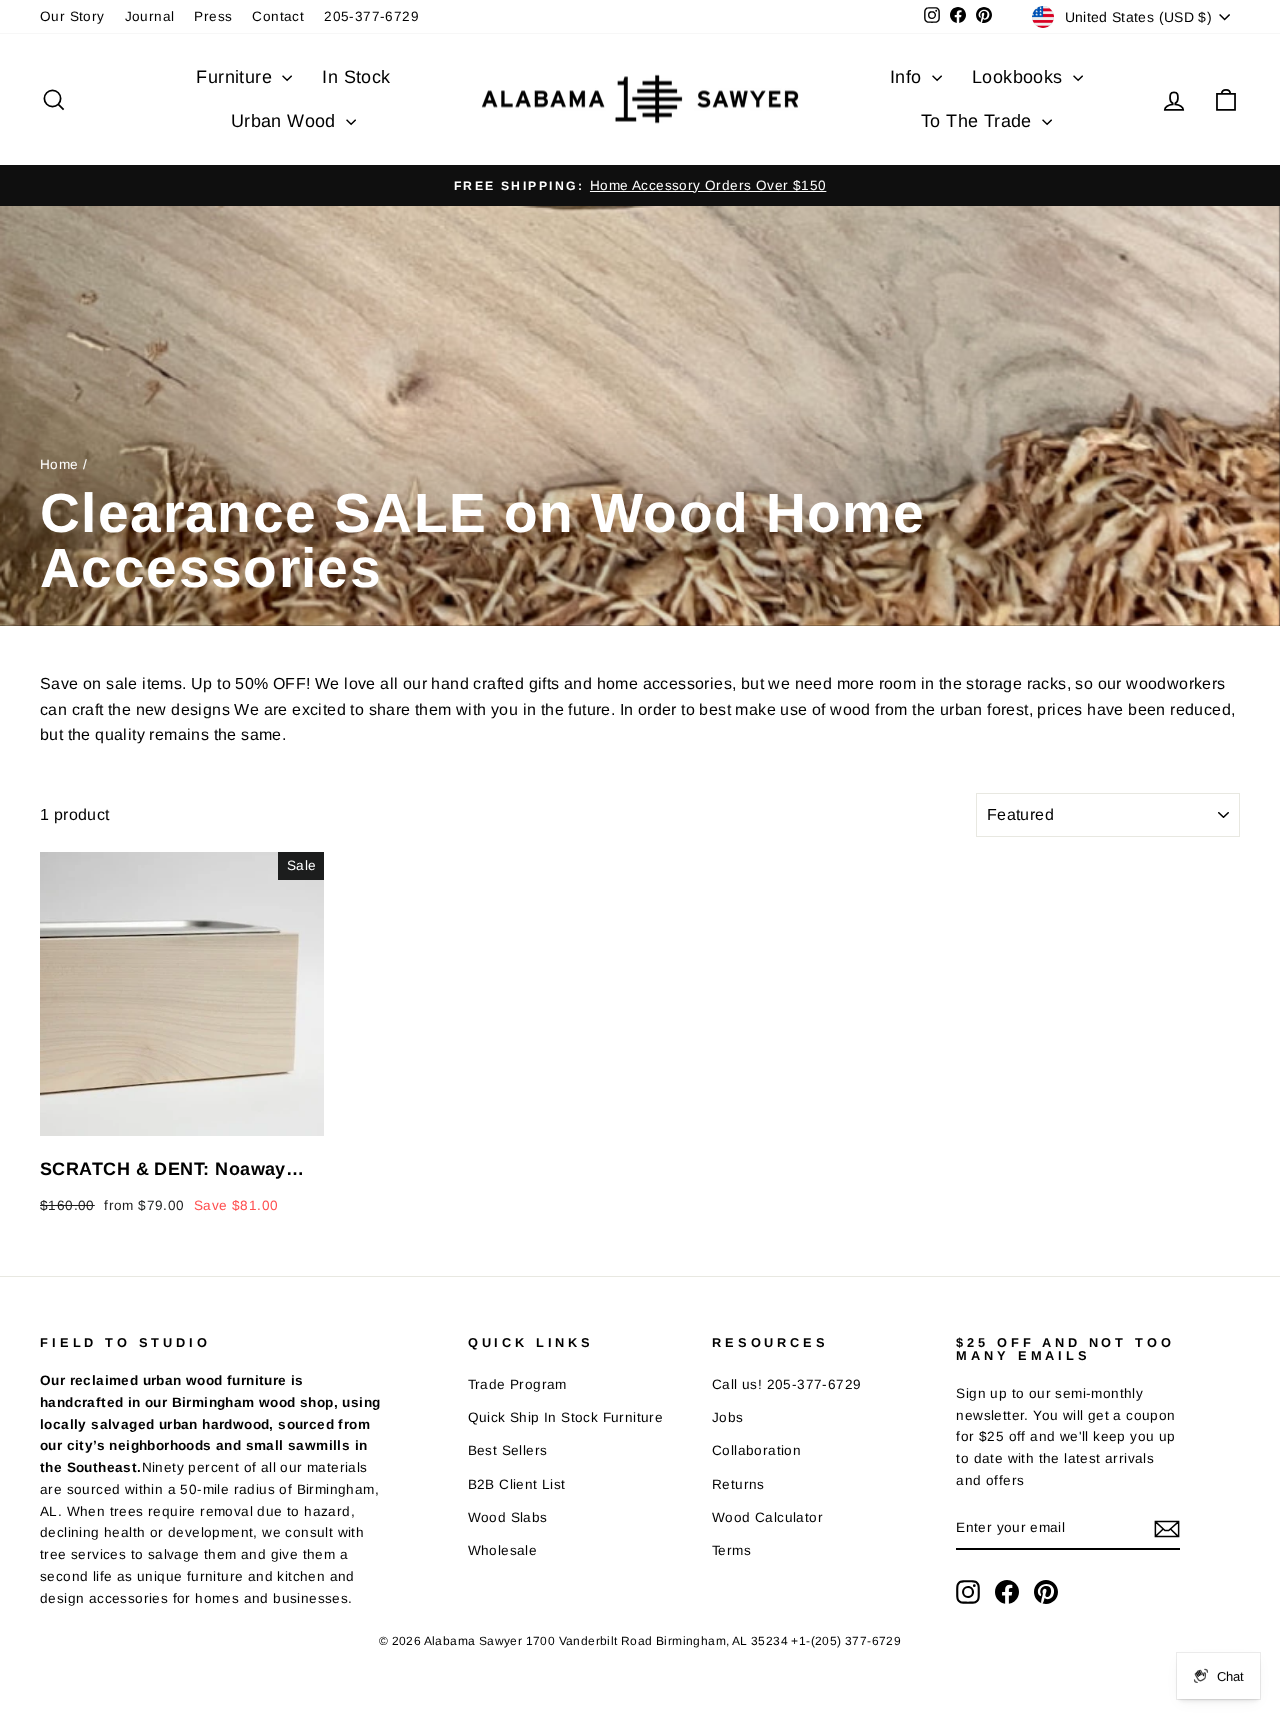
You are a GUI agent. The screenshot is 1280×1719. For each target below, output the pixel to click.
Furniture (236, 77)
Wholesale (503, 1550)
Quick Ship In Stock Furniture (566, 1417)
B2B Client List (517, 1484)
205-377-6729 (371, 16)
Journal (150, 16)
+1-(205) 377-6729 (846, 1641)
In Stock (356, 77)
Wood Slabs (508, 1517)
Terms (731, 1550)
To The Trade (979, 121)
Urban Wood (286, 121)
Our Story (72, 16)
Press (213, 16)
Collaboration (756, 1450)
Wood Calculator (767, 1517)
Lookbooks (1020, 77)
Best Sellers (508, 1450)
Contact (278, 16)
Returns (738, 1484)
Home (59, 464)
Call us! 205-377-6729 (786, 1384)
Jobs (728, 1417)
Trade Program (517, 1384)
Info (908, 77)
